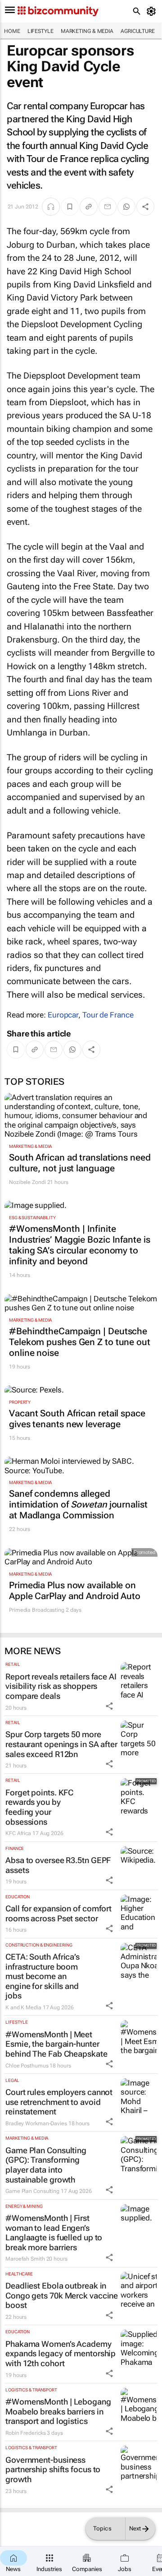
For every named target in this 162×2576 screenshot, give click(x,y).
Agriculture (138, 31)
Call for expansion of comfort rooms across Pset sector (58, 1913)
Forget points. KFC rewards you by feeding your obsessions (39, 1807)
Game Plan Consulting (32, 2191)
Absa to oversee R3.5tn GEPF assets (58, 1865)
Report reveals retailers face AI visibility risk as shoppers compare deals (61, 1686)
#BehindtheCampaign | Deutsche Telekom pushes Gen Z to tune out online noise (80, 1342)
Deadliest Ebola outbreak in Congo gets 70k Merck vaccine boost (62, 2295)
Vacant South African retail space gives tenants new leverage (77, 1419)
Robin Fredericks (25, 2433)
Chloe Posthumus (27, 2066)
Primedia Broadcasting (37, 1610)
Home (12, 31)
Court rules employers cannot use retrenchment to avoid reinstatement (59, 2102)
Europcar (63, 1015)
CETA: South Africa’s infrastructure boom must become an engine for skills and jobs (43, 1976)
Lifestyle (40, 31)
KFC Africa (18, 1833)
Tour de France (108, 1015)
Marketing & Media (87, 31)
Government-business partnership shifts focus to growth (53, 2470)
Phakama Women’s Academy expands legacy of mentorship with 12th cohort (61, 2354)
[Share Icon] (109, 1706)
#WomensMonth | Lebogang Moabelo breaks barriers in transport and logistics (58, 2411)
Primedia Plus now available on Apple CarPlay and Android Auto (75, 1591)
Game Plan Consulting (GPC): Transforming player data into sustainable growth (46, 2165)
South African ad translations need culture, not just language (80, 1163)
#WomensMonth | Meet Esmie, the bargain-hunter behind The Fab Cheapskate (56, 2044)
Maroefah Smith (25, 2259)
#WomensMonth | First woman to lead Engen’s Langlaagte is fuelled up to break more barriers (54, 2233)
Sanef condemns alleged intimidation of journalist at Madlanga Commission (78, 1504)
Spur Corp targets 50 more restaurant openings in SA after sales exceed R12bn (61, 1744)
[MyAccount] (153, 11)
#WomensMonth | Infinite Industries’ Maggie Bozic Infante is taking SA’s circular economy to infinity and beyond (80, 1245)
